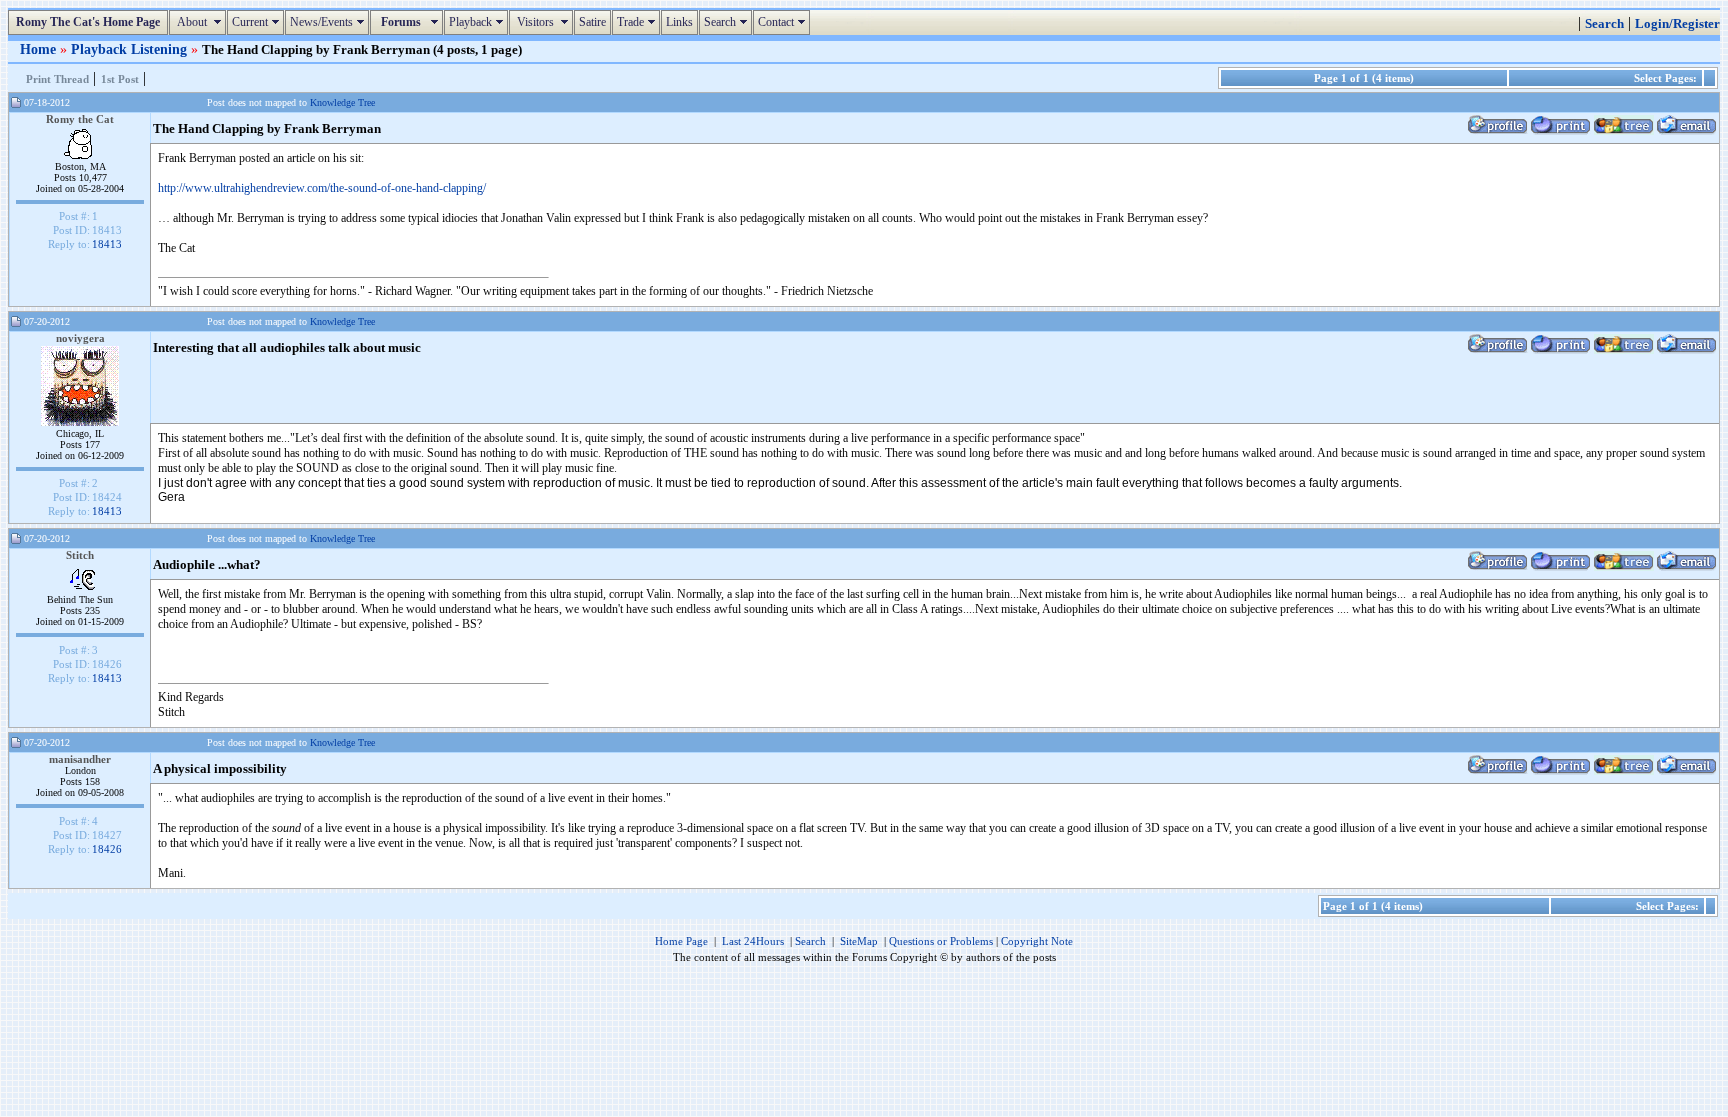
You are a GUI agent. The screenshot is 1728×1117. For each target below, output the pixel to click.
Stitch (80, 555)
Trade (638, 22)
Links (679, 22)
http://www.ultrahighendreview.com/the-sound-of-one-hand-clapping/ (322, 188)
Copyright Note (1037, 941)
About (200, 22)
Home (40, 49)
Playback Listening (131, 49)
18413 (107, 244)
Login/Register (1677, 24)
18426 (107, 849)
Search (728, 22)
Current (258, 22)
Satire (592, 22)
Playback (478, 22)
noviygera (80, 338)
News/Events (329, 22)
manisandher (80, 759)
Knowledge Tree (342, 102)
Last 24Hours (753, 941)
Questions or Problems (941, 941)
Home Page (681, 941)
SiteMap (859, 941)
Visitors (543, 22)
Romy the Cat (80, 119)
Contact (784, 22)
